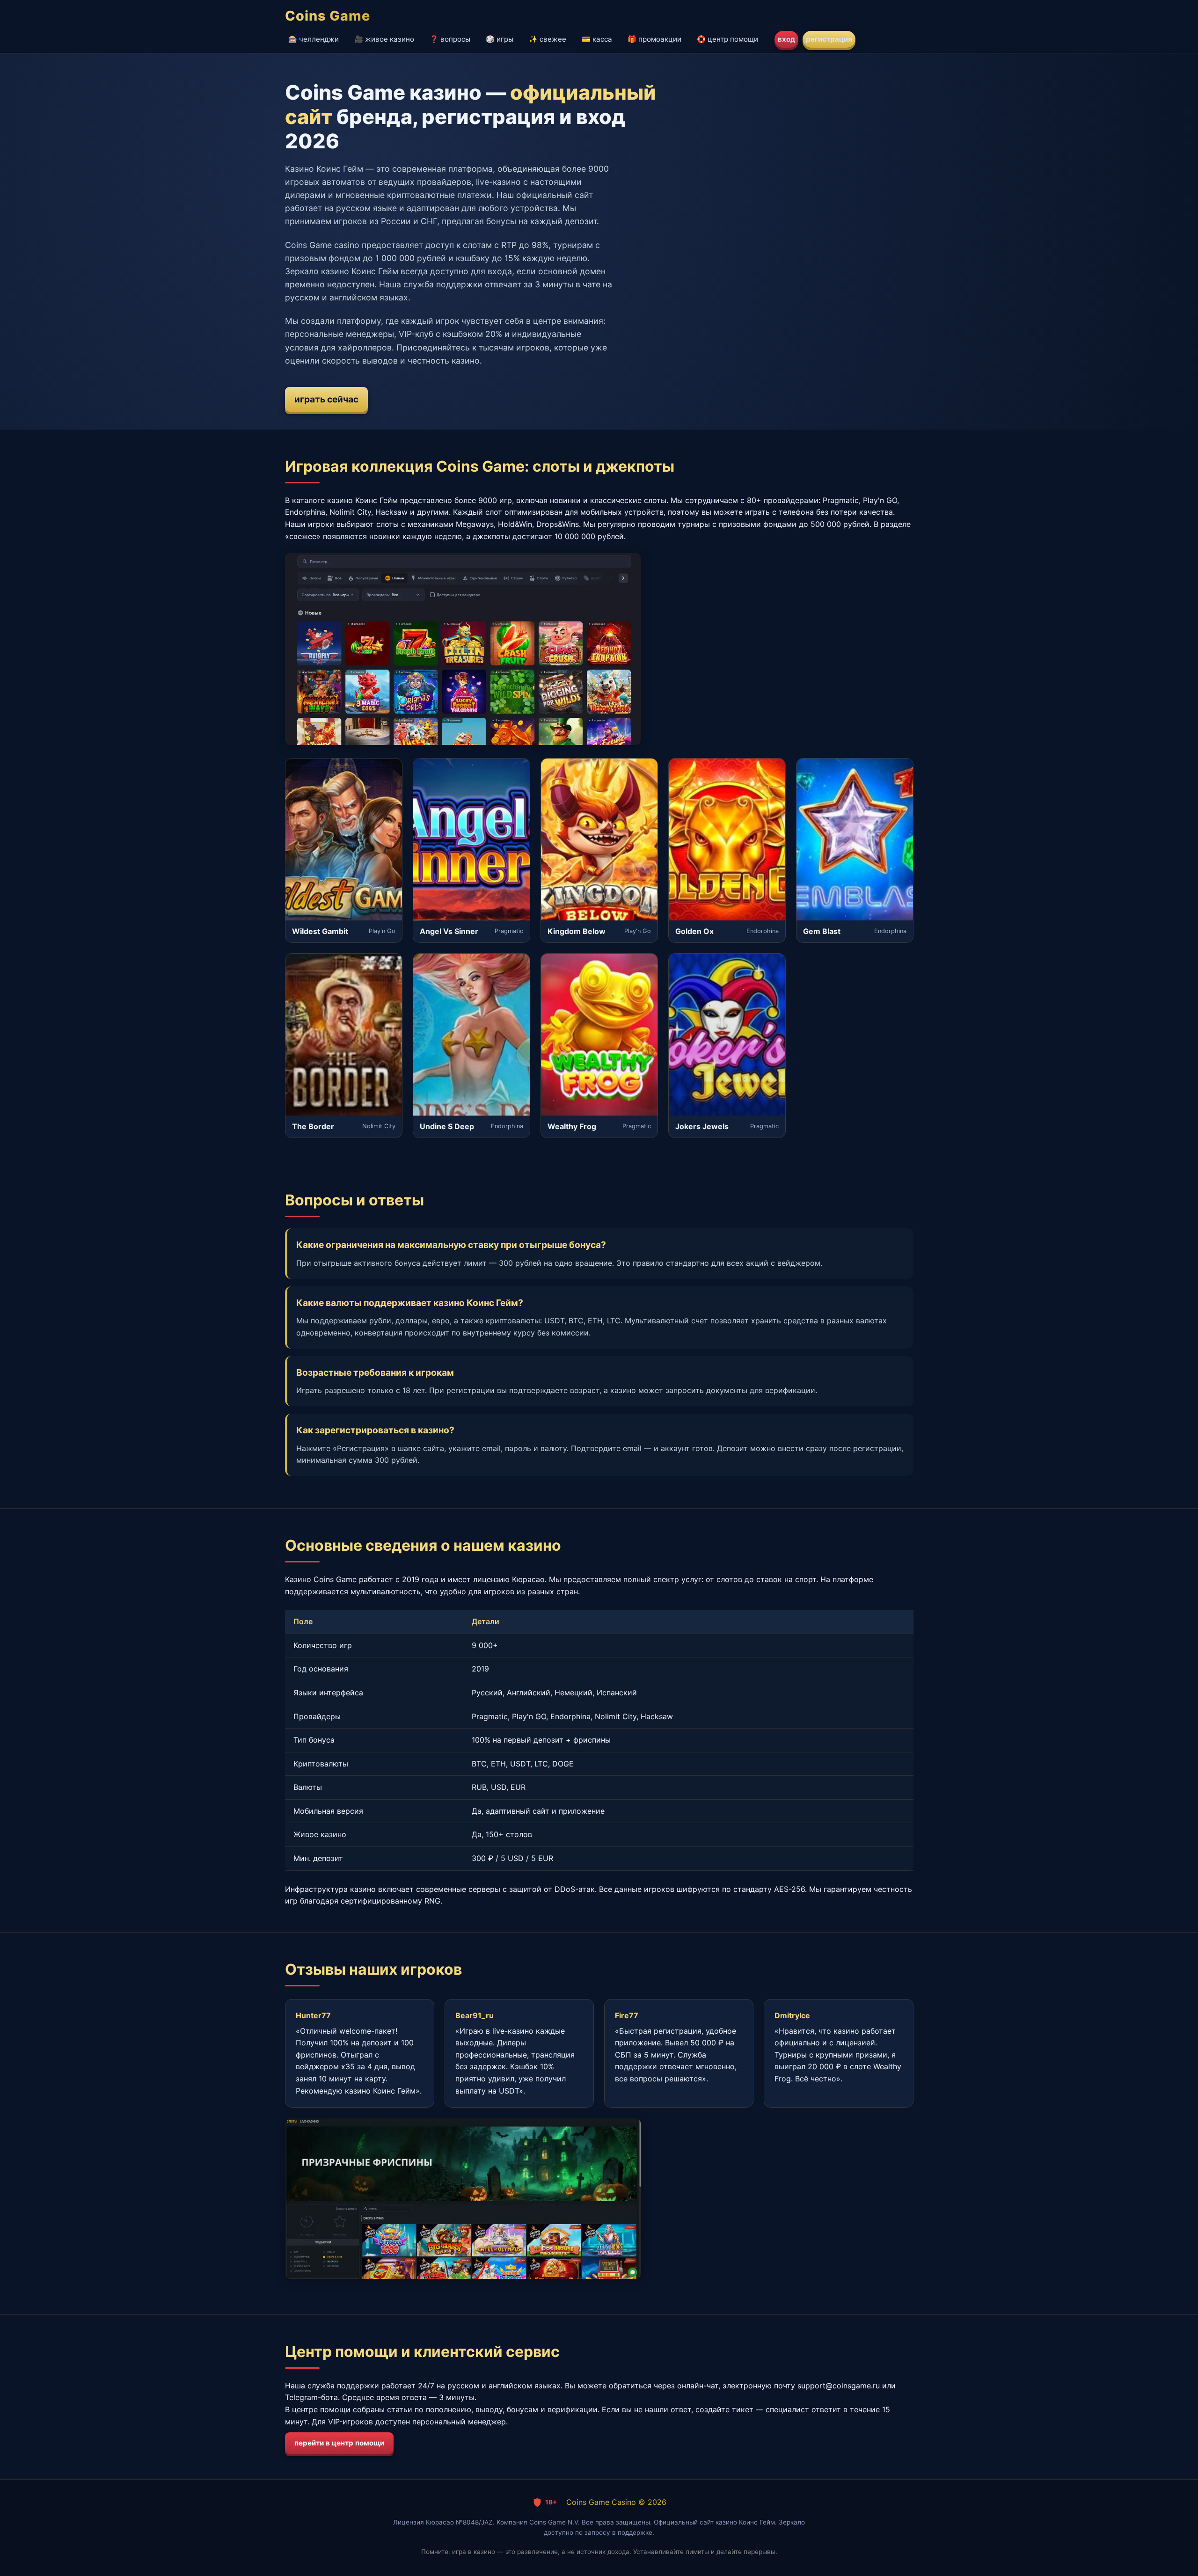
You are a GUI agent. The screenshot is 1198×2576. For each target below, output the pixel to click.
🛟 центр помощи (727, 39)
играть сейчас (326, 399)
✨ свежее (548, 39)
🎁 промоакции (654, 39)
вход (786, 39)
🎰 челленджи (314, 39)
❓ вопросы (450, 39)
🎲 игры (500, 39)
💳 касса (597, 39)
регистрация (829, 39)
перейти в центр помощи (339, 2443)
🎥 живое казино (384, 39)
